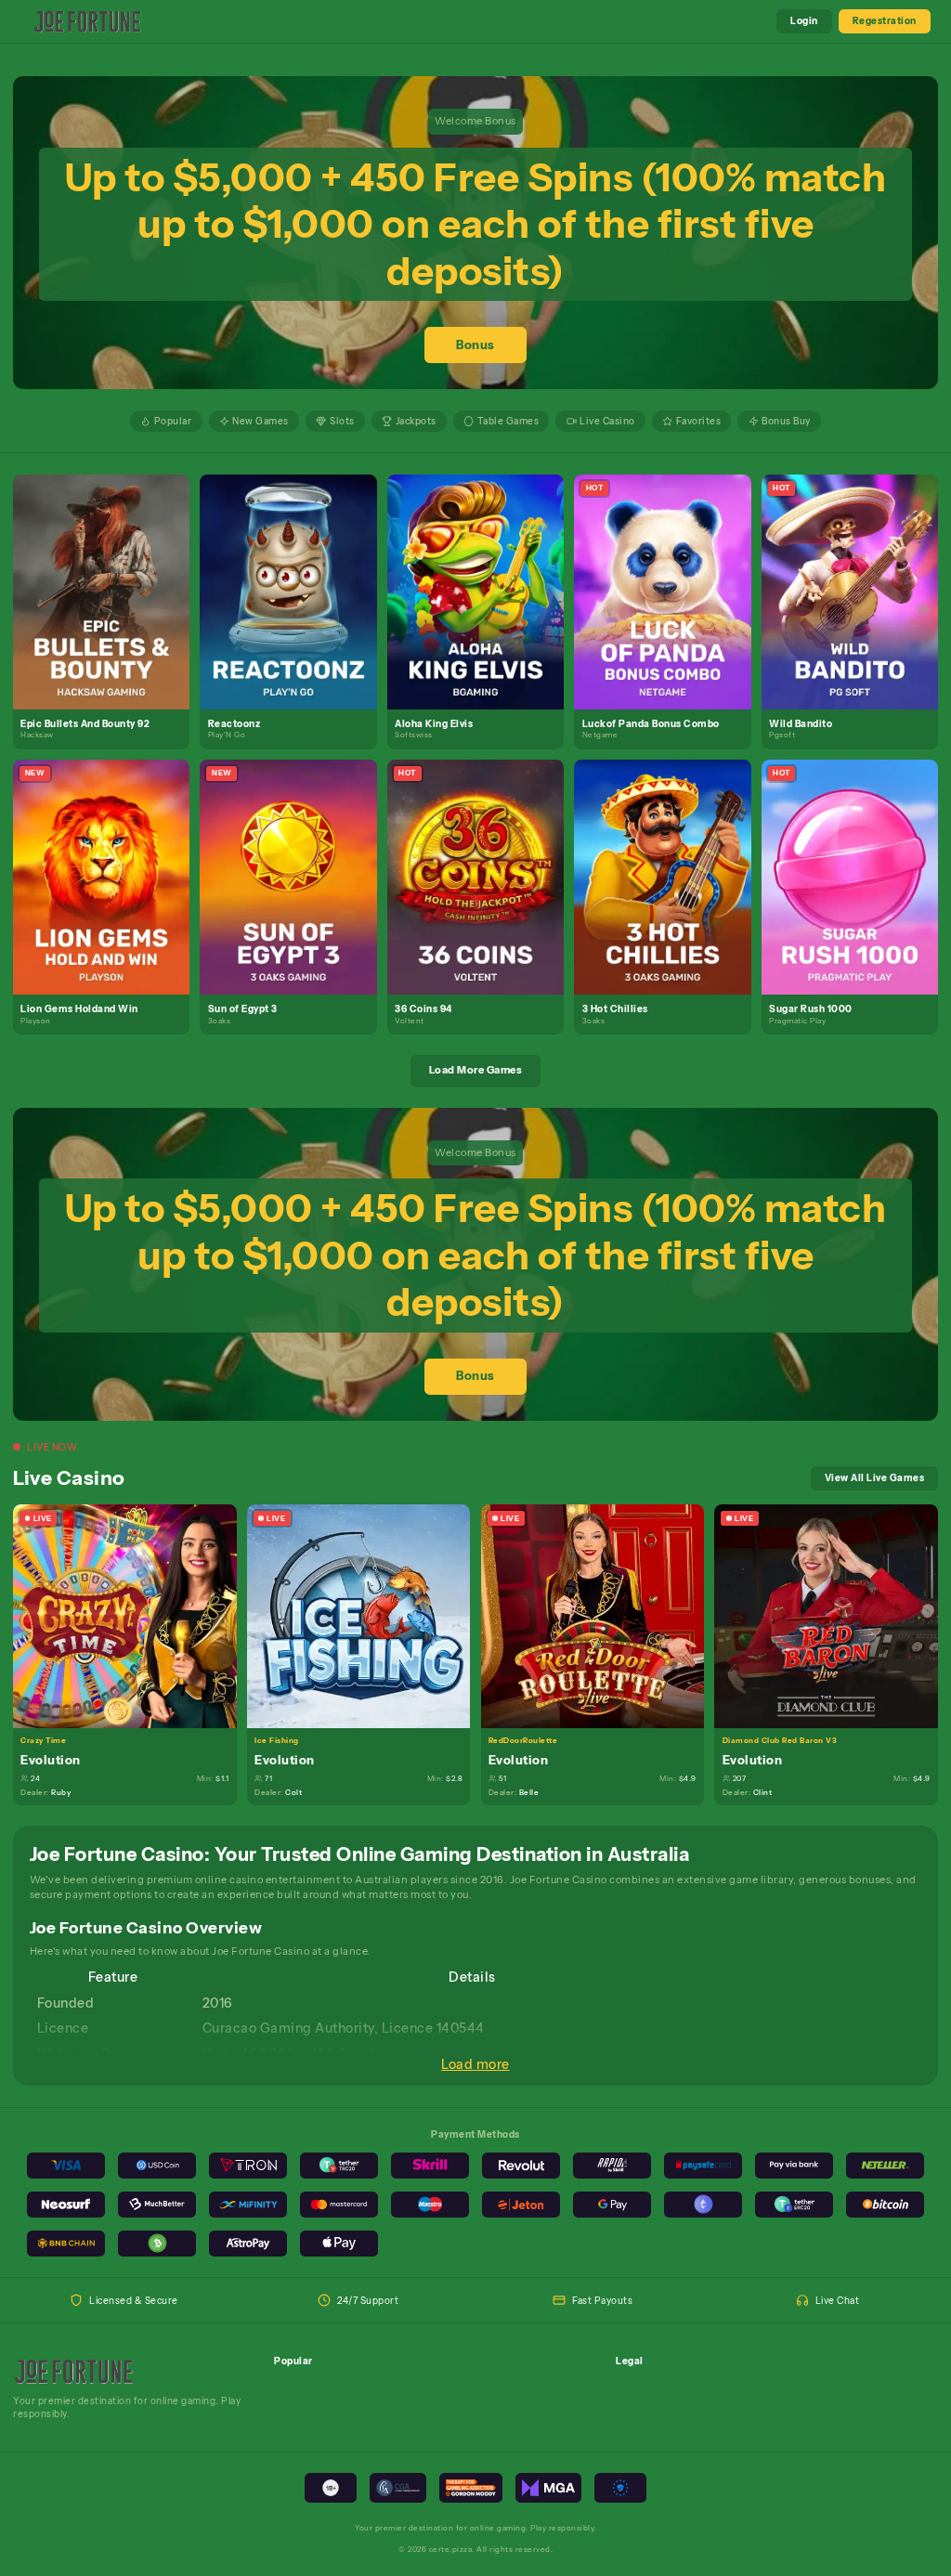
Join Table (132, 1616)
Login (804, 20)
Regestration (885, 20)
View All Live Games (875, 1477)
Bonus (475, 345)
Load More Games (476, 1070)
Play (109, 577)
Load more (475, 2064)
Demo (109, 605)
